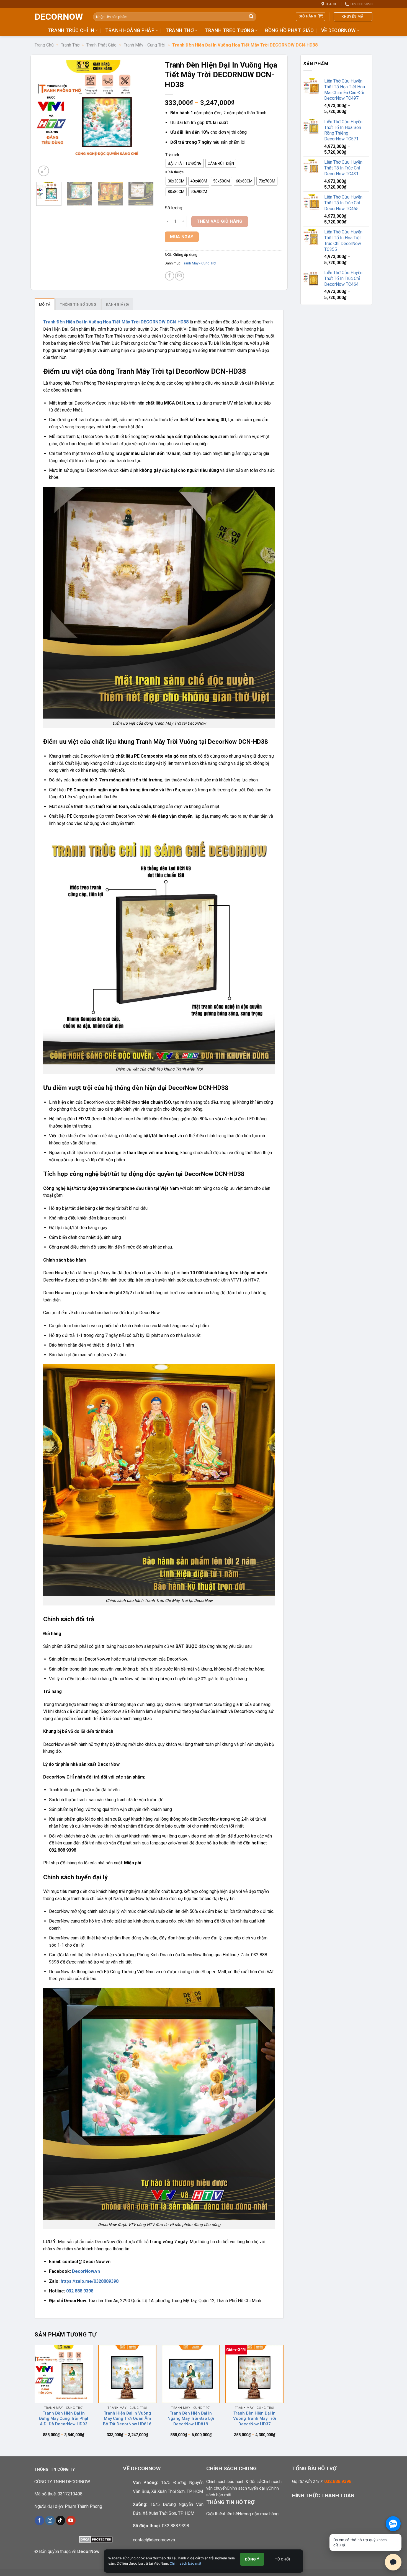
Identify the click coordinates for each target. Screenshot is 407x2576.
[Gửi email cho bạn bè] (180, 276)
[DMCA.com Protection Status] (96, 2539)
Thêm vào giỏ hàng (220, 221)
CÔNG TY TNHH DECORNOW (62, 2482)
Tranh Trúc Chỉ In (71, 30)
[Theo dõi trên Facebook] (39, 2520)
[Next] (144, 119)
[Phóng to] (44, 171)
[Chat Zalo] (393, 2524)
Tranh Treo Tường (229, 30)
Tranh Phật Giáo (101, 45)
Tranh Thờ (180, 30)
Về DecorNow (338, 30)
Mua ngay (182, 237)
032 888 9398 (80, 2291)
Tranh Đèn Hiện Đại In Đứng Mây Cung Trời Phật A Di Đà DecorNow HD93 (64, 2419)
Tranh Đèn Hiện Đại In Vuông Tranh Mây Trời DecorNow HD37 (255, 2419)
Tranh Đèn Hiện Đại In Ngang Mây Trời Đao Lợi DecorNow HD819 (191, 2419)
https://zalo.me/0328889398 (90, 2281)
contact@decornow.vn (154, 2540)
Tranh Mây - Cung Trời (145, 45)
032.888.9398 (338, 2481)
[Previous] (46, 119)
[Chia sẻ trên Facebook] (170, 276)
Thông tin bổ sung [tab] (78, 304)
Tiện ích (172, 155)
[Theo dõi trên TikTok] (60, 2520)
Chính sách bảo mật (186, 2563)
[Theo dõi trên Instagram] (50, 2520)
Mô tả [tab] (45, 304)
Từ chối (283, 2559)
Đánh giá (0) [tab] (117, 304)
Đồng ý (252, 2559)
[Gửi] (251, 17)
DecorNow (59, 17)
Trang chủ (44, 45)
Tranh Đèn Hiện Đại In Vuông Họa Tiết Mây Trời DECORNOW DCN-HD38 (116, 322)
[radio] (185, 163)
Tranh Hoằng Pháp (130, 30)
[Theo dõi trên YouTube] (71, 2520)
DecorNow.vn (86, 2271)
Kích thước (175, 172)
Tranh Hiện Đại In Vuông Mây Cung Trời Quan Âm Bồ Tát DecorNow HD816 (127, 2419)
